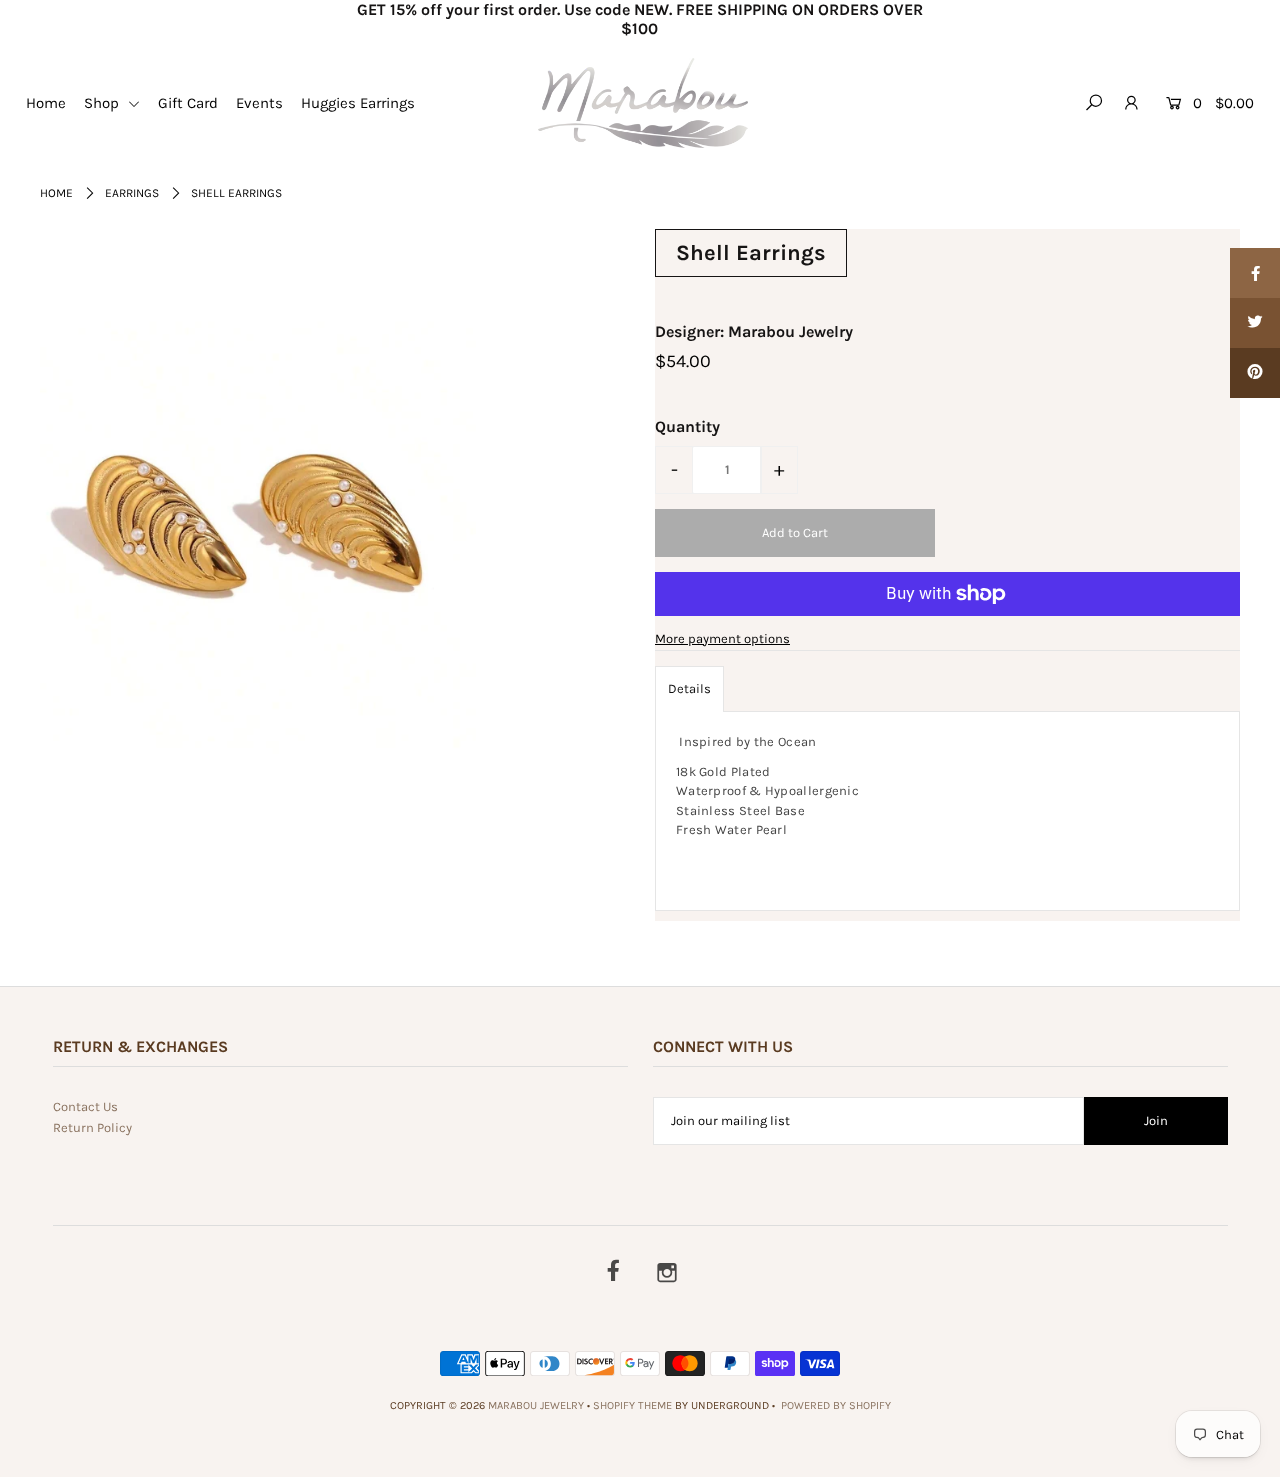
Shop (103, 103)
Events (259, 103)
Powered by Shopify (836, 1405)
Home (46, 103)
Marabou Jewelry (536, 1405)
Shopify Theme (632, 1405)
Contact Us (85, 1106)
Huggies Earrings (358, 103)
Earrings (132, 193)
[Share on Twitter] (1255, 323)
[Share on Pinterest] (1255, 373)
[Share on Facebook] (1255, 273)
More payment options (722, 638)
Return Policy (92, 1127)
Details (689, 688)
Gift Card (188, 103)
